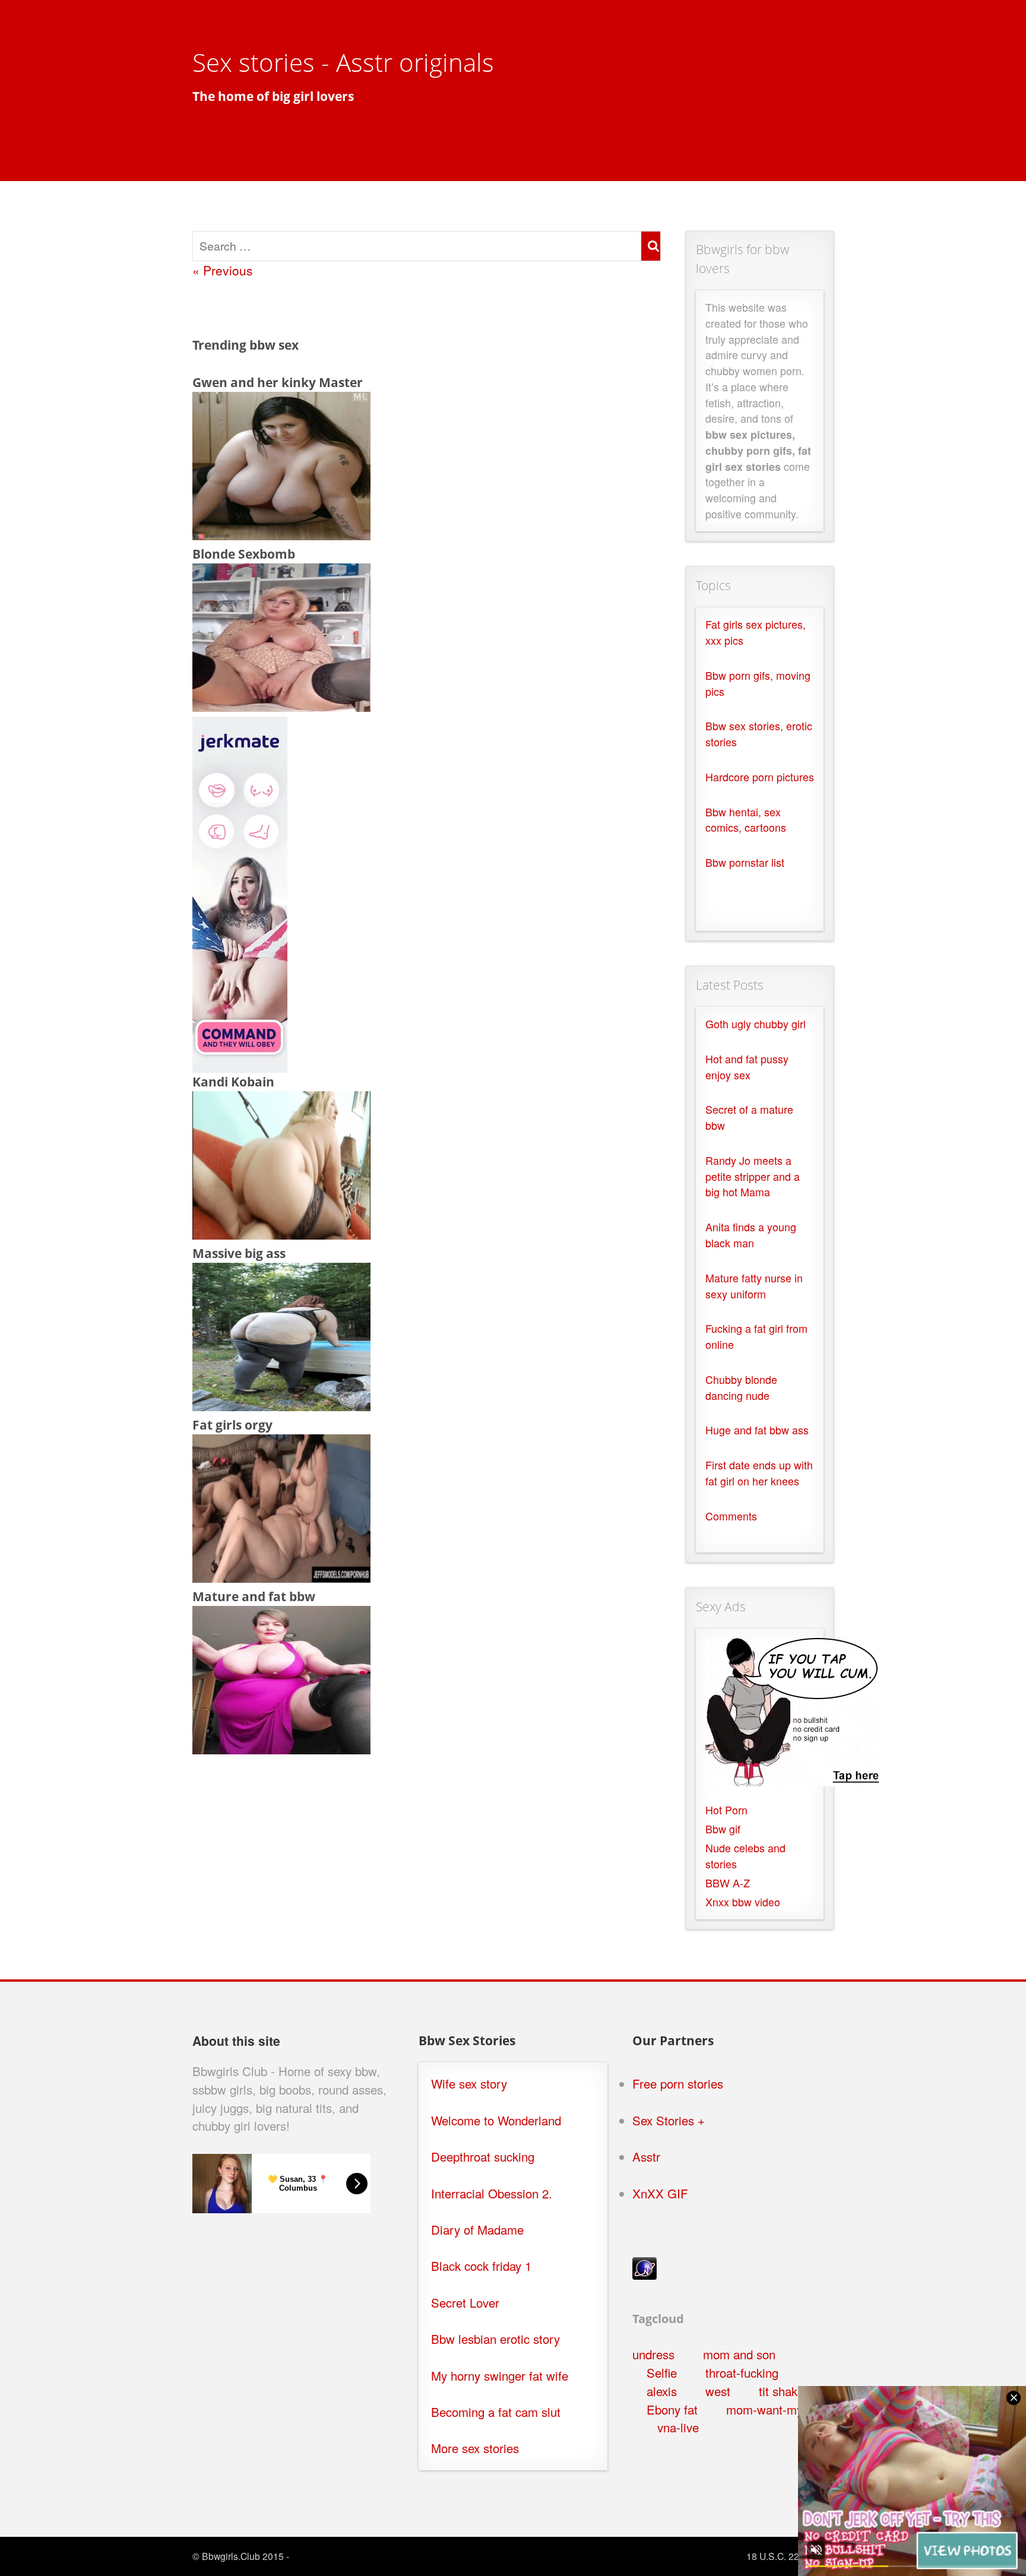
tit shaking (786, 2391)
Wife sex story (469, 2084)
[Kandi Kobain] (281, 1234)
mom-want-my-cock (779, 2409)
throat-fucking (742, 2373)
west (718, 2391)
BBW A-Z (728, 1883)
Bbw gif (723, 1829)
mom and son (739, 2354)
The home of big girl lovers (273, 96)
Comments (731, 1516)
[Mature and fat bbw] (281, 1749)
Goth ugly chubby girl (756, 1024)
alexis (662, 2391)
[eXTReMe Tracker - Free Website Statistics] (645, 2275)
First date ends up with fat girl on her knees (759, 1473)
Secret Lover (465, 2303)
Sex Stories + (669, 2120)
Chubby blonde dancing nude (741, 1387)
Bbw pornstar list (745, 862)
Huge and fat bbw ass (757, 1430)
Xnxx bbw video (743, 1902)
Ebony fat (672, 2409)
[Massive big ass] (281, 1406)
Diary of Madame (477, 2230)
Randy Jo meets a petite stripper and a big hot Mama (753, 1176)
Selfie (662, 2373)
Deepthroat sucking (483, 2157)
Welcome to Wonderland (496, 2120)
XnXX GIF (660, 2193)
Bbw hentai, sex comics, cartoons (746, 820)
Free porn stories (678, 2084)
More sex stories (475, 2448)
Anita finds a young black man (751, 1235)
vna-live (678, 2427)
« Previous (223, 270)
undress (653, 2354)
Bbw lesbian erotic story (495, 2339)
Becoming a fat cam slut (496, 2412)
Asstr (646, 2157)
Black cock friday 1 (481, 2266)
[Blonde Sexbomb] (281, 706)
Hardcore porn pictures (760, 777)
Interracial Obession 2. (492, 2193)
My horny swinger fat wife (500, 2376)
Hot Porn (726, 1810)
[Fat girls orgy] (281, 1577)
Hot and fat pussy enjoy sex (747, 1067)
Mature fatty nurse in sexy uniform (754, 1286)
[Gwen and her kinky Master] (281, 535)
